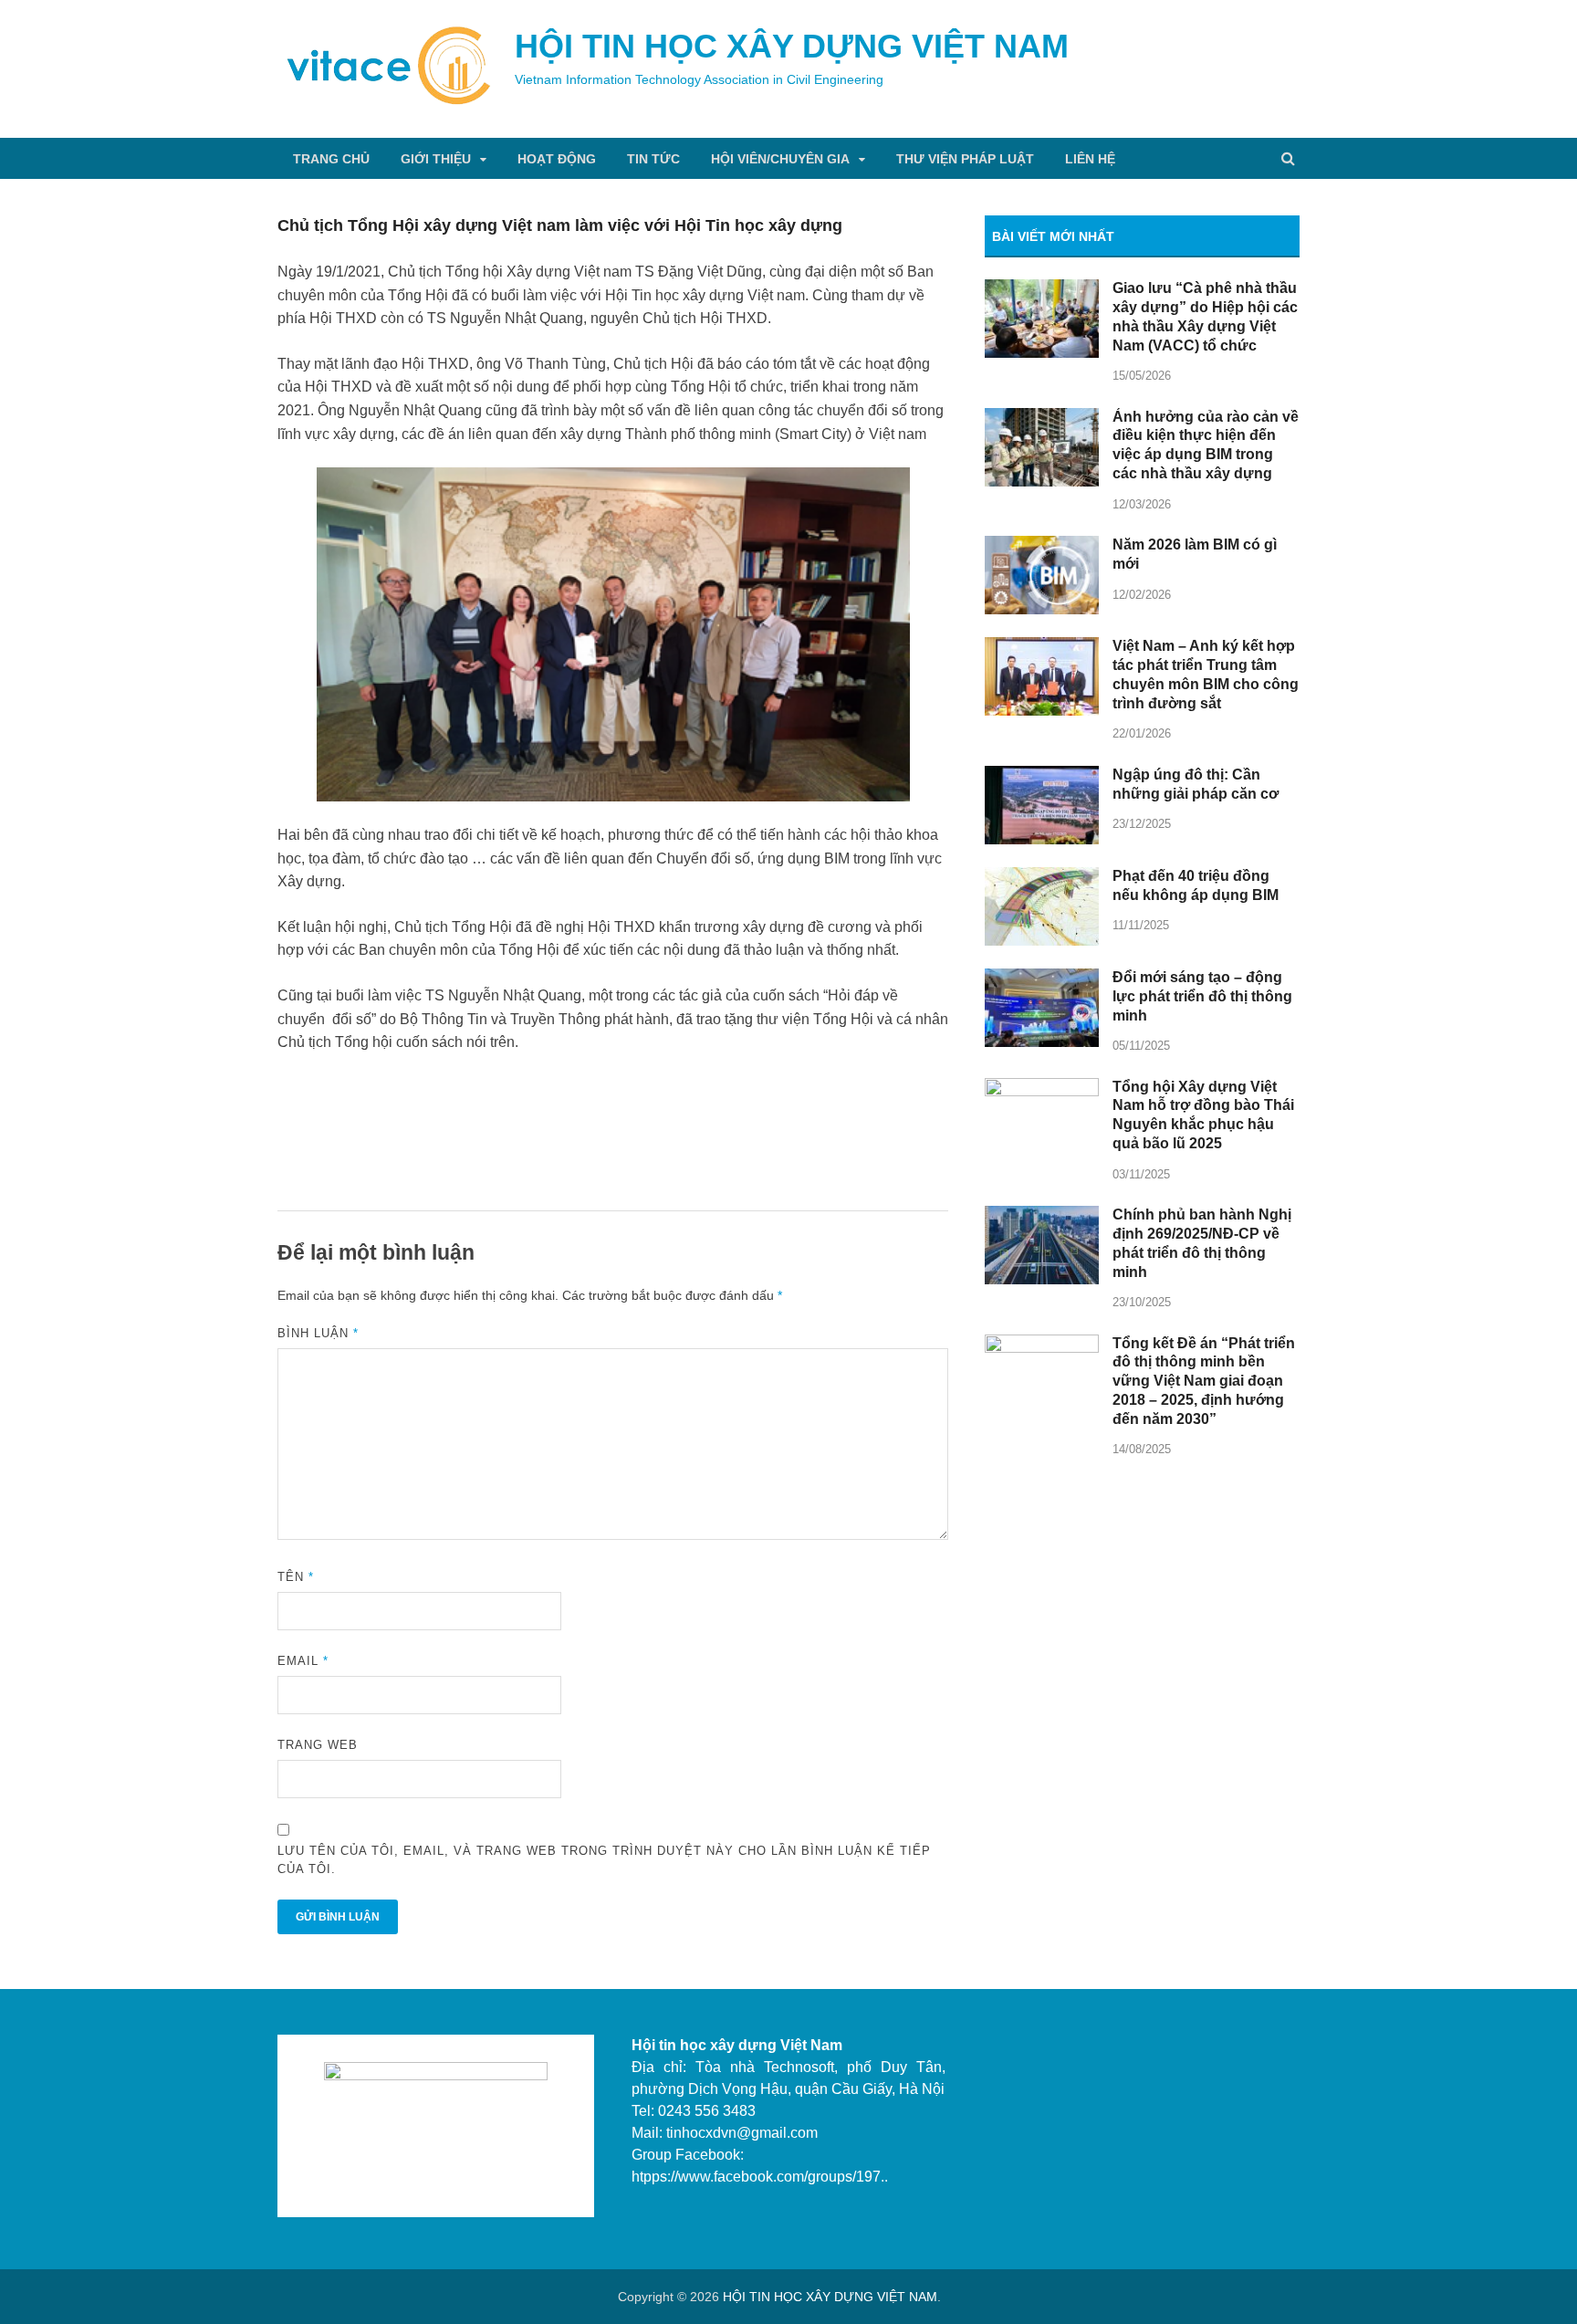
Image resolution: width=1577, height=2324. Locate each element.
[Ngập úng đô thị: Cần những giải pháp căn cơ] (1042, 776)
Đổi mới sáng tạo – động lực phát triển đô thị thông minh (1202, 996)
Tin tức (653, 159)
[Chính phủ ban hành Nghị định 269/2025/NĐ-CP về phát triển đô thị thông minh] (1042, 1216)
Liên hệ (1090, 159)
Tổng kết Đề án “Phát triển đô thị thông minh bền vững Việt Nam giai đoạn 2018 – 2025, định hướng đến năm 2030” (1204, 1381)
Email (303, 1661)
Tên (296, 1577)
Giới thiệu (436, 159)
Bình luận (318, 1333)
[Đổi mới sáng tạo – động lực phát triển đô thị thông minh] (1042, 979)
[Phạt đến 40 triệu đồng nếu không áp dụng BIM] (1042, 878)
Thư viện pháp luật (965, 159)
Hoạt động (557, 159)
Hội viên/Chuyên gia (780, 159)
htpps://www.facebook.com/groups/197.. (760, 2177)
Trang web (318, 1745)
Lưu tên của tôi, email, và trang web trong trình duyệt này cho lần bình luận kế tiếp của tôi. (604, 1860)
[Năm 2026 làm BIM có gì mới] (1042, 546)
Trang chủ (331, 159)
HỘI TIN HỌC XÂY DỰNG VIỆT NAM (792, 46)
